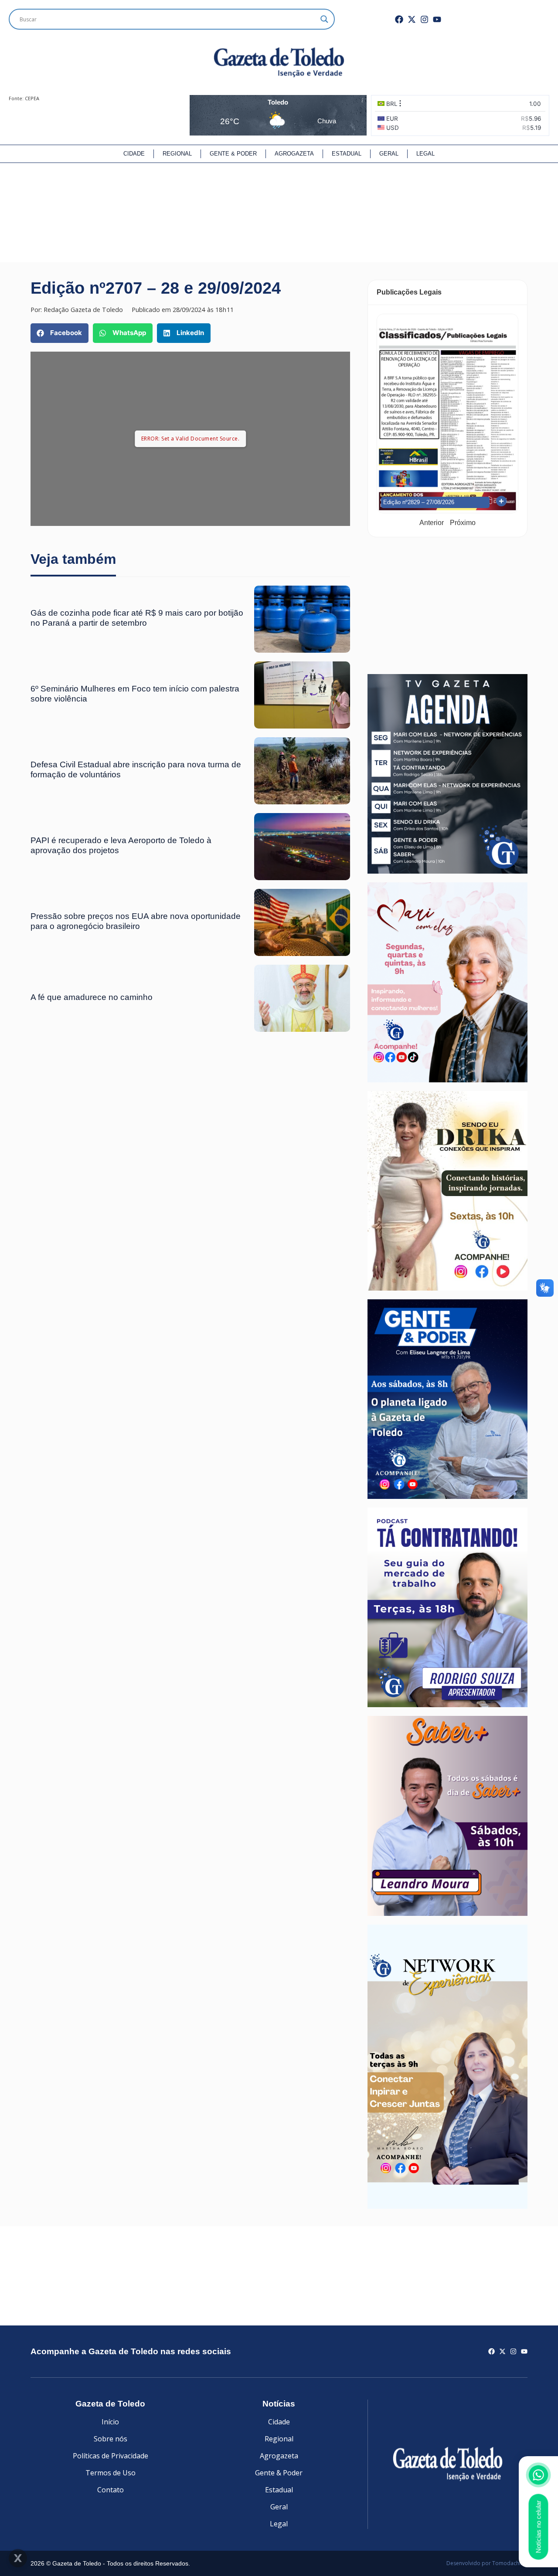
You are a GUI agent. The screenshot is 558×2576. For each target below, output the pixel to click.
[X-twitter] (412, 19)
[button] (60, 333)
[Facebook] (399, 19)
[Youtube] (437, 19)
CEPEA (32, 98)
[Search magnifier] (324, 19)
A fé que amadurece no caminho (92, 997)
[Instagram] (424, 19)
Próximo (463, 523)
